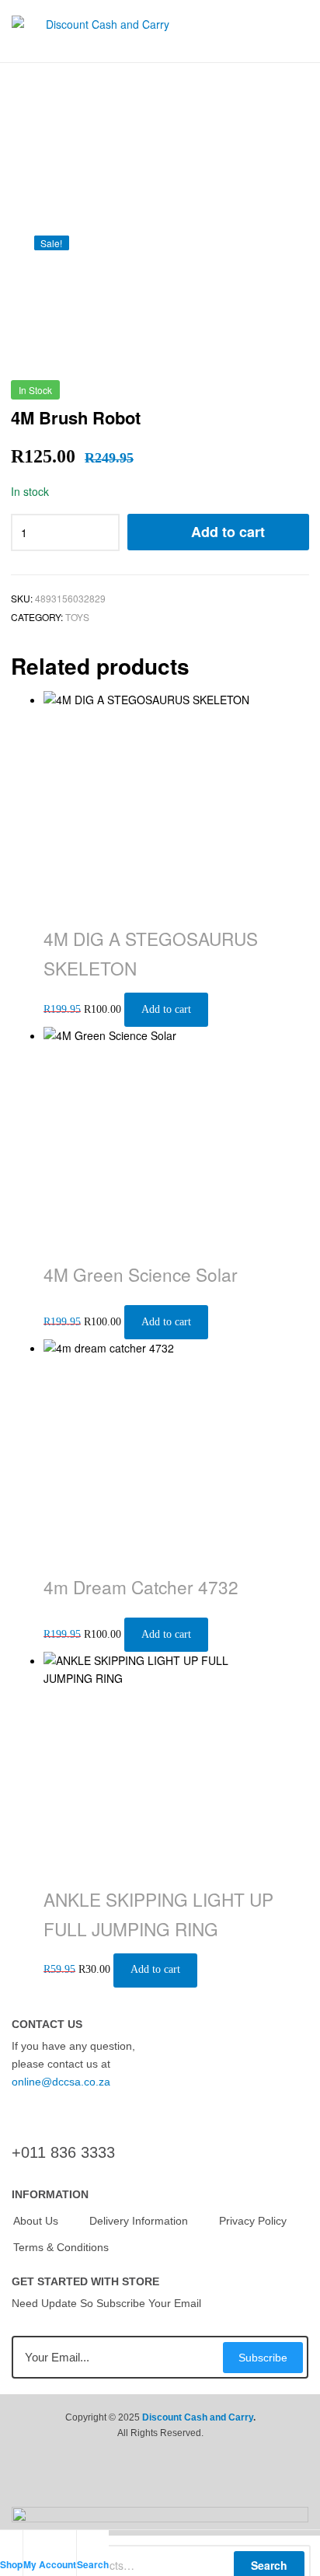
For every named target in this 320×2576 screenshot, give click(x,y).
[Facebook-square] (129, 2484)
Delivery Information (139, 2221)
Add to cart (228, 532)
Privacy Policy (253, 2221)
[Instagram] (191, 2484)
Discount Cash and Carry (198, 2417)
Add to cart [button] (166, 1009)
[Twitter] (160, 2484)
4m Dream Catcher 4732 (141, 1586)
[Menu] (302, 31)
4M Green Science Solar (141, 1274)
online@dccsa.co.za (61, 2082)
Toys (77, 617)
